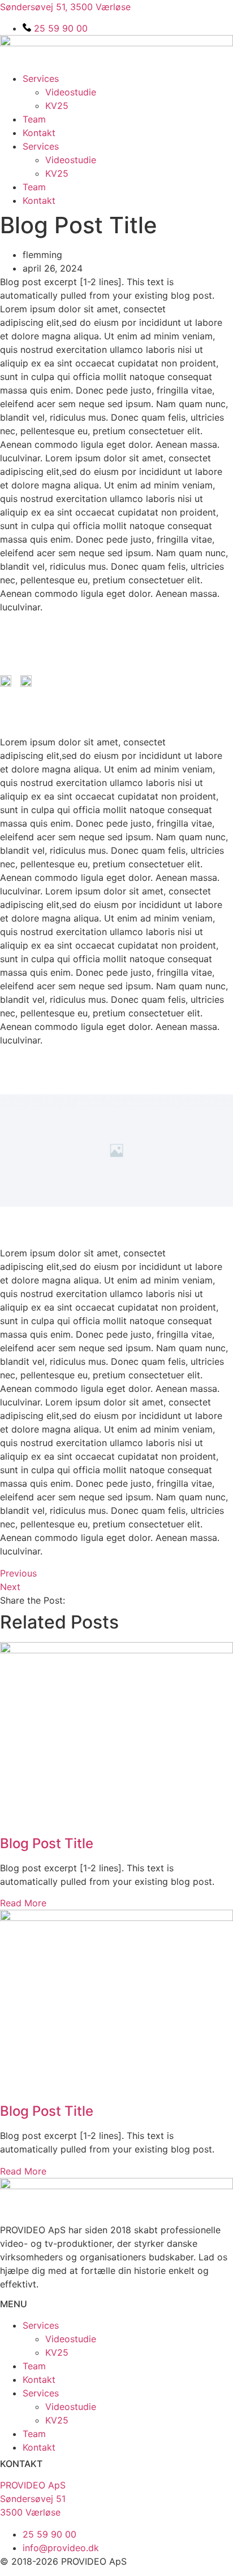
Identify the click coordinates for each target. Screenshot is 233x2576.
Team (34, 119)
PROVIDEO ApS (33, 2485)
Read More (23, 1903)
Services (41, 78)
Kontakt (39, 133)
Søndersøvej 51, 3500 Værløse (65, 7)
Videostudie (71, 92)
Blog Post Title (47, 1843)
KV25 (57, 106)
